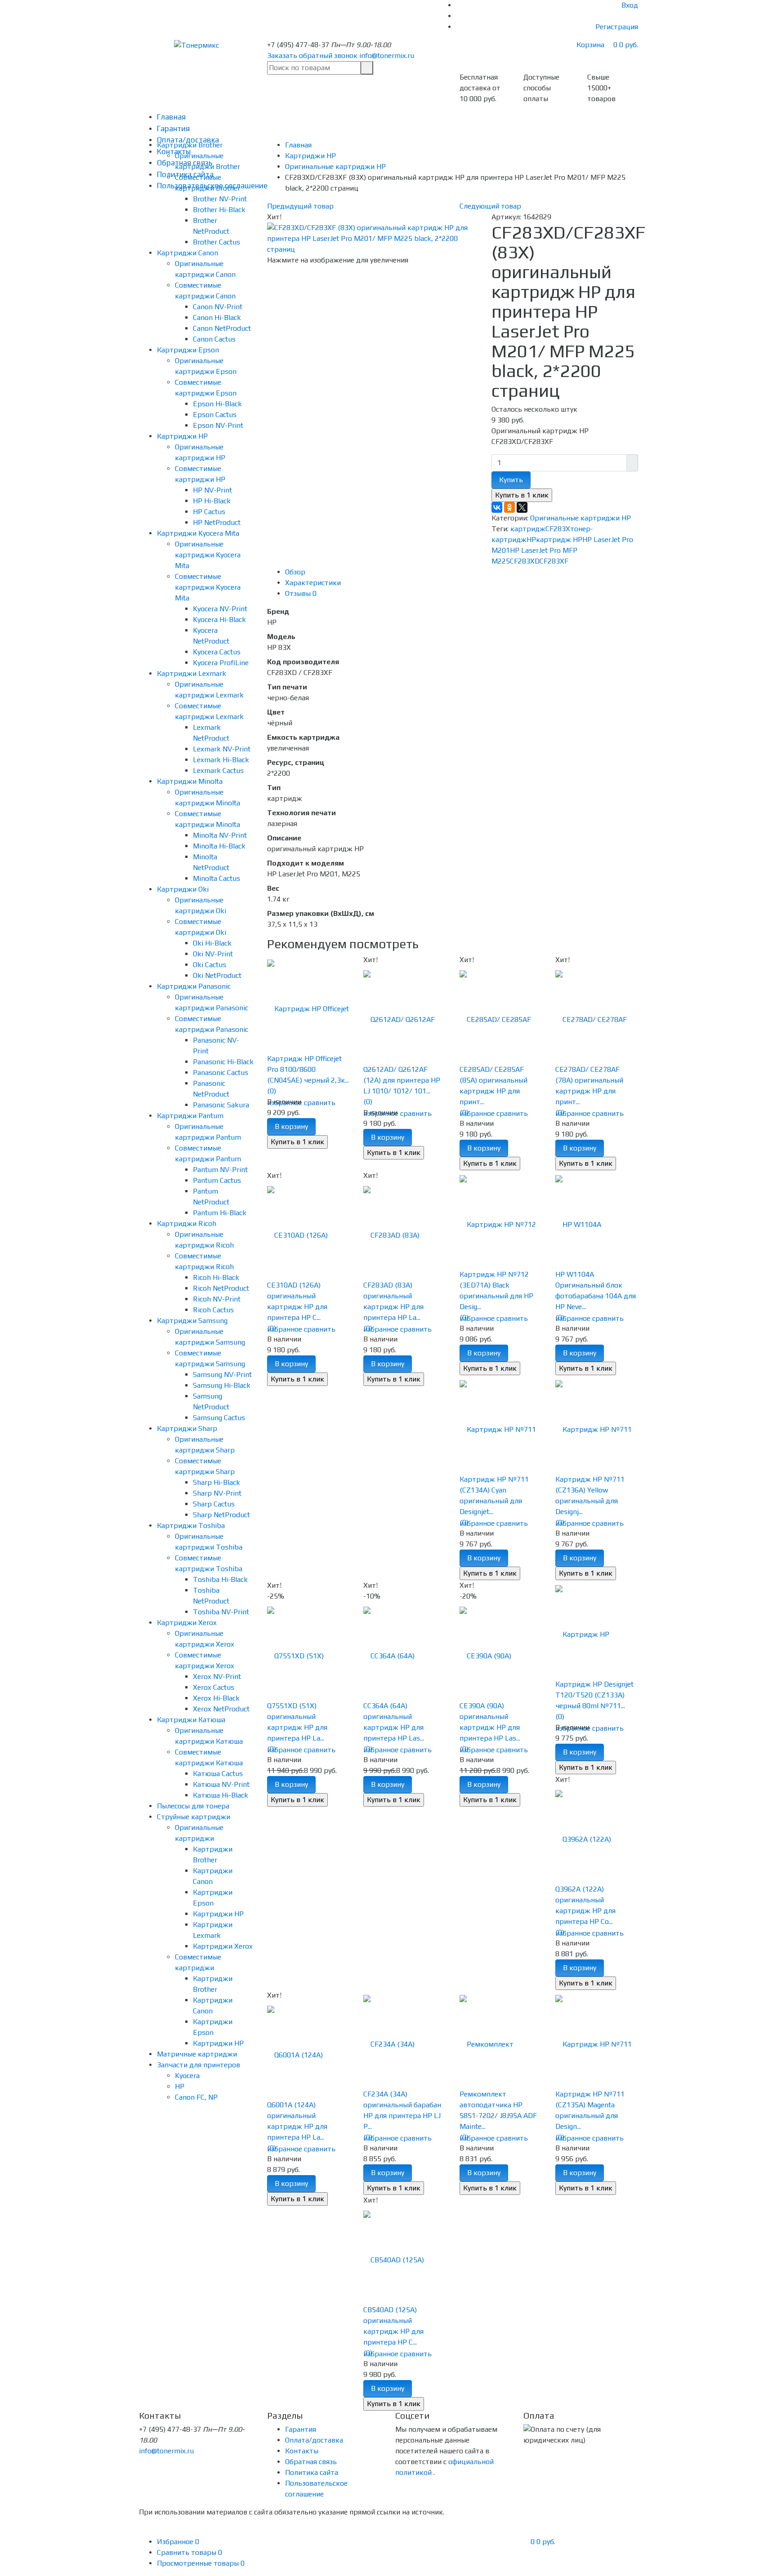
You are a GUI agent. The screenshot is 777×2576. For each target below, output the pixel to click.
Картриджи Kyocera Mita (198, 533)
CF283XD (525, 561)
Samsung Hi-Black (222, 1385)
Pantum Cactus (217, 1180)
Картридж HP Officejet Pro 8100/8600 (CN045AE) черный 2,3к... (308, 1069)
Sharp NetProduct (221, 1515)
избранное (477, 1113)
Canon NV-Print (218, 307)
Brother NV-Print (220, 199)
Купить (511, 480)
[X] (522, 507)
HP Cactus (209, 512)
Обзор (295, 572)
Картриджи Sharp (187, 1428)
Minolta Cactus (217, 878)
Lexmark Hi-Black (221, 760)
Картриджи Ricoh (187, 1224)
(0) (272, 1091)
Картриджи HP (182, 436)
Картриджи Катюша (191, 1720)
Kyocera (187, 2076)
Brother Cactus (217, 242)
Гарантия (173, 129)
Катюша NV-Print (221, 1784)
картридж (528, 529)
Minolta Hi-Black (219, 846)
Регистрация (617, 27)
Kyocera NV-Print (220, 609)
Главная (171, 117)
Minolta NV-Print (220, 835)
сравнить (320, 1103)
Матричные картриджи (197, 2054)
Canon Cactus (214, 339)
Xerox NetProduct (221, 1709)
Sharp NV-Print (217, 1493)
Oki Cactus (210, 965)
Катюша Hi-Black (221, 1795)
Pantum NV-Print (220, 1170)
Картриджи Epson (188, 350)
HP (180, 2086)
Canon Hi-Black (217, 318)
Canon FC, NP (196, 2097)
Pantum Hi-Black (220, 1213)
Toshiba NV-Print (221, 1612)
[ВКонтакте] (497, 507)
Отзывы (301, 593)
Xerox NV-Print (217, 1677)
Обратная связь (311, 2462)
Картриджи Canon (188, 253)
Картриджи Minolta (190, 781)
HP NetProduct (217, 522)
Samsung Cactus (219, 1418)
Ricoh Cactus (213, 1310)
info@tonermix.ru (387, 56)
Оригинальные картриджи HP (581, 518)
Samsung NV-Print (222, 1375)
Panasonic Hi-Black (223, 1062)
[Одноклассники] (509, 507)
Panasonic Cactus (221, 1073)
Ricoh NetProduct (221, 1288)
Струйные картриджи (194, 1817)
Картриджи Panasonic (194, 986)
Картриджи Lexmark (192, 673)
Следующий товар (490, 206)
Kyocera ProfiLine (221, 663)
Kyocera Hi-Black (219, 620)
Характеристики (313, 583)
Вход (630, 5)
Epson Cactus (215, 415)
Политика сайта (312, 2472)
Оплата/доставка (314, 2440)
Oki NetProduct (217, 975)
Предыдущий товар (300, 206)
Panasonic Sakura (221, 1105)
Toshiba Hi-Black (220, 1579)
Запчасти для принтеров (199, 2065)
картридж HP (559, 540)
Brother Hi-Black (219, 210)
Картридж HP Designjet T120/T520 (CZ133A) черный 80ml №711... (594, 1695)
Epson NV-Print (218, 425)
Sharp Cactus (214, 1504)
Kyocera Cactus (217, 652)
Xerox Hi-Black (216, 1698)
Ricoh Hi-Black (216, 1277)
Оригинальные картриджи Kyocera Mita (208, 555)
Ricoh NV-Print (217, 1299)
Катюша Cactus (218, 1774)
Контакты (302, 2451)
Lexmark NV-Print (222, 749)
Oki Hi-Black (212, 943)
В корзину (291, 1126)
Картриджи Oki (183, 889)
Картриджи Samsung (192, 1321)
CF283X (558, 529)
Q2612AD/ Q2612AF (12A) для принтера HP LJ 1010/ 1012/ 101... (402, 1080)
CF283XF (554, 561)
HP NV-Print (212, 490)
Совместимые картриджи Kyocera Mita (208, 587)
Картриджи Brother (190, 145)
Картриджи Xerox (187, 1623)
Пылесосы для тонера (193, 1806)
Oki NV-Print (213, 954)
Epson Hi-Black (217, 404)
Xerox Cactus (214, 1687)
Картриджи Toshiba (191, 1526)
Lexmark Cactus (218, 771)
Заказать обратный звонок (312, 56)
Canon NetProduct (222, 328)
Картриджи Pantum (190, 1116)
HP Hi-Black (212, 501)
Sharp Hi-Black (217, 1482)
